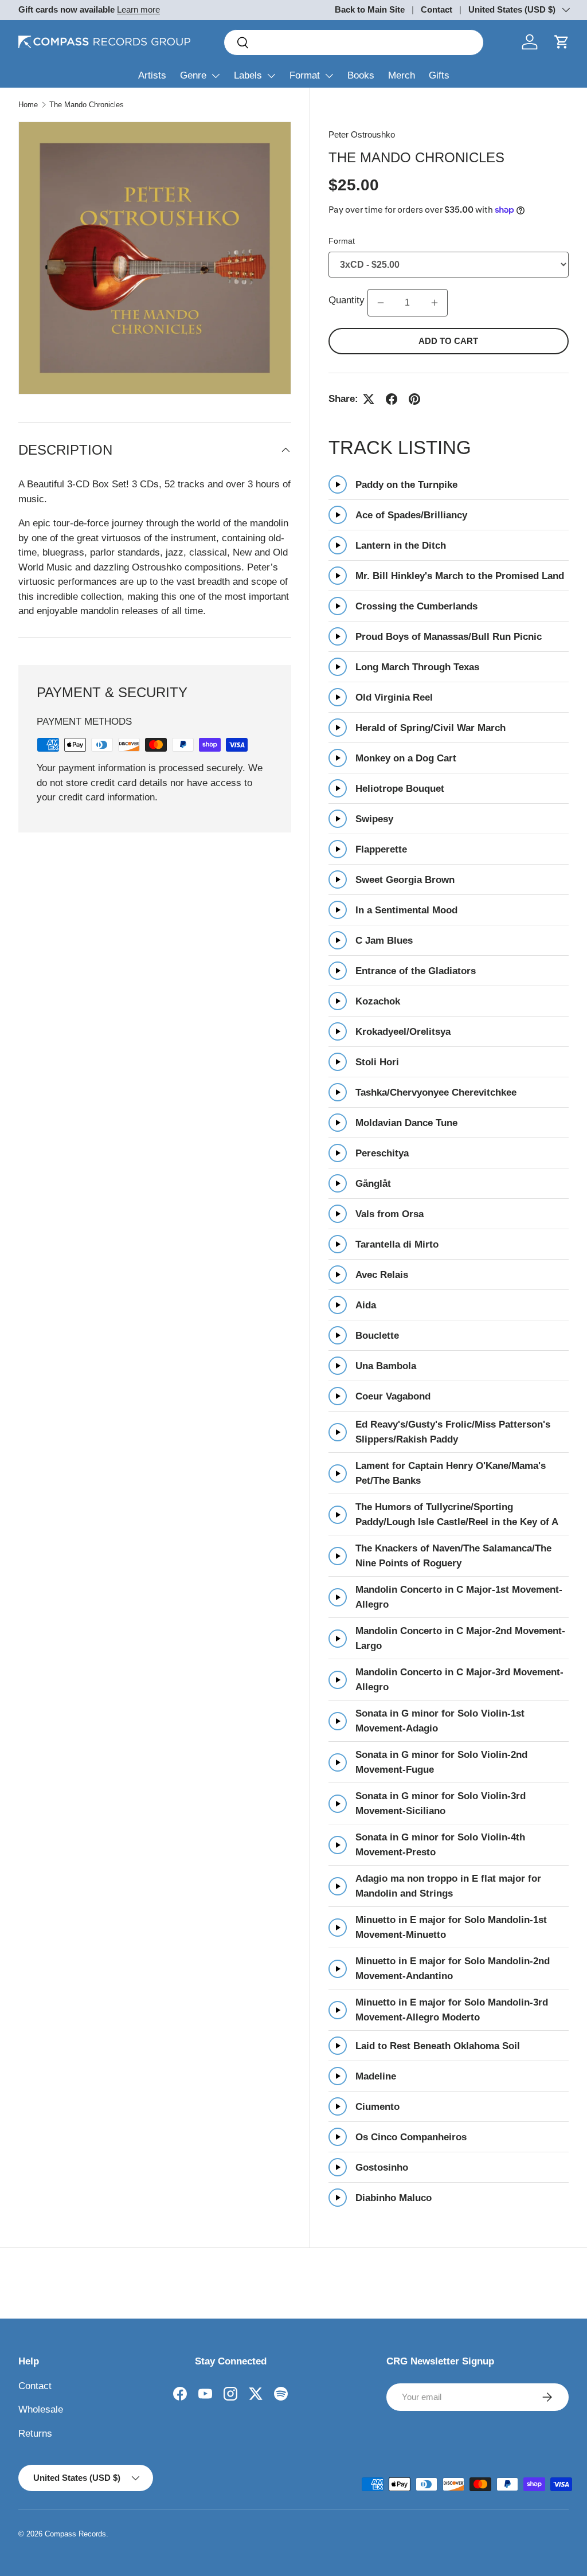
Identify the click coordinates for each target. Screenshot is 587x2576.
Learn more (138, 9)
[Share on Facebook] (392, 399)
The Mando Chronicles (87, 105)
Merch (402, 75)
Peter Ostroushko (362, 134)
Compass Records (75, 2534)
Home (28, 105)
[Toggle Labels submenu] (271, 76)
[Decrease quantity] (381, 303)
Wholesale (41, 2409)
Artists (152, 75)
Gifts (439, 75)
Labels (248, 75)
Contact (437, 9)
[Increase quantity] (435, 303)
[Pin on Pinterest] (414, 399)
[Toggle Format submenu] (329, 76)
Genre (193, 75)
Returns (35, 2434)
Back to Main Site (370, 9)
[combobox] (354, 42)
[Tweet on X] (369, 399)
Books (361, 75)
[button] (562, 42)
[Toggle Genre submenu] (216, 76)
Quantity (348, 300)
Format (305, 75)
